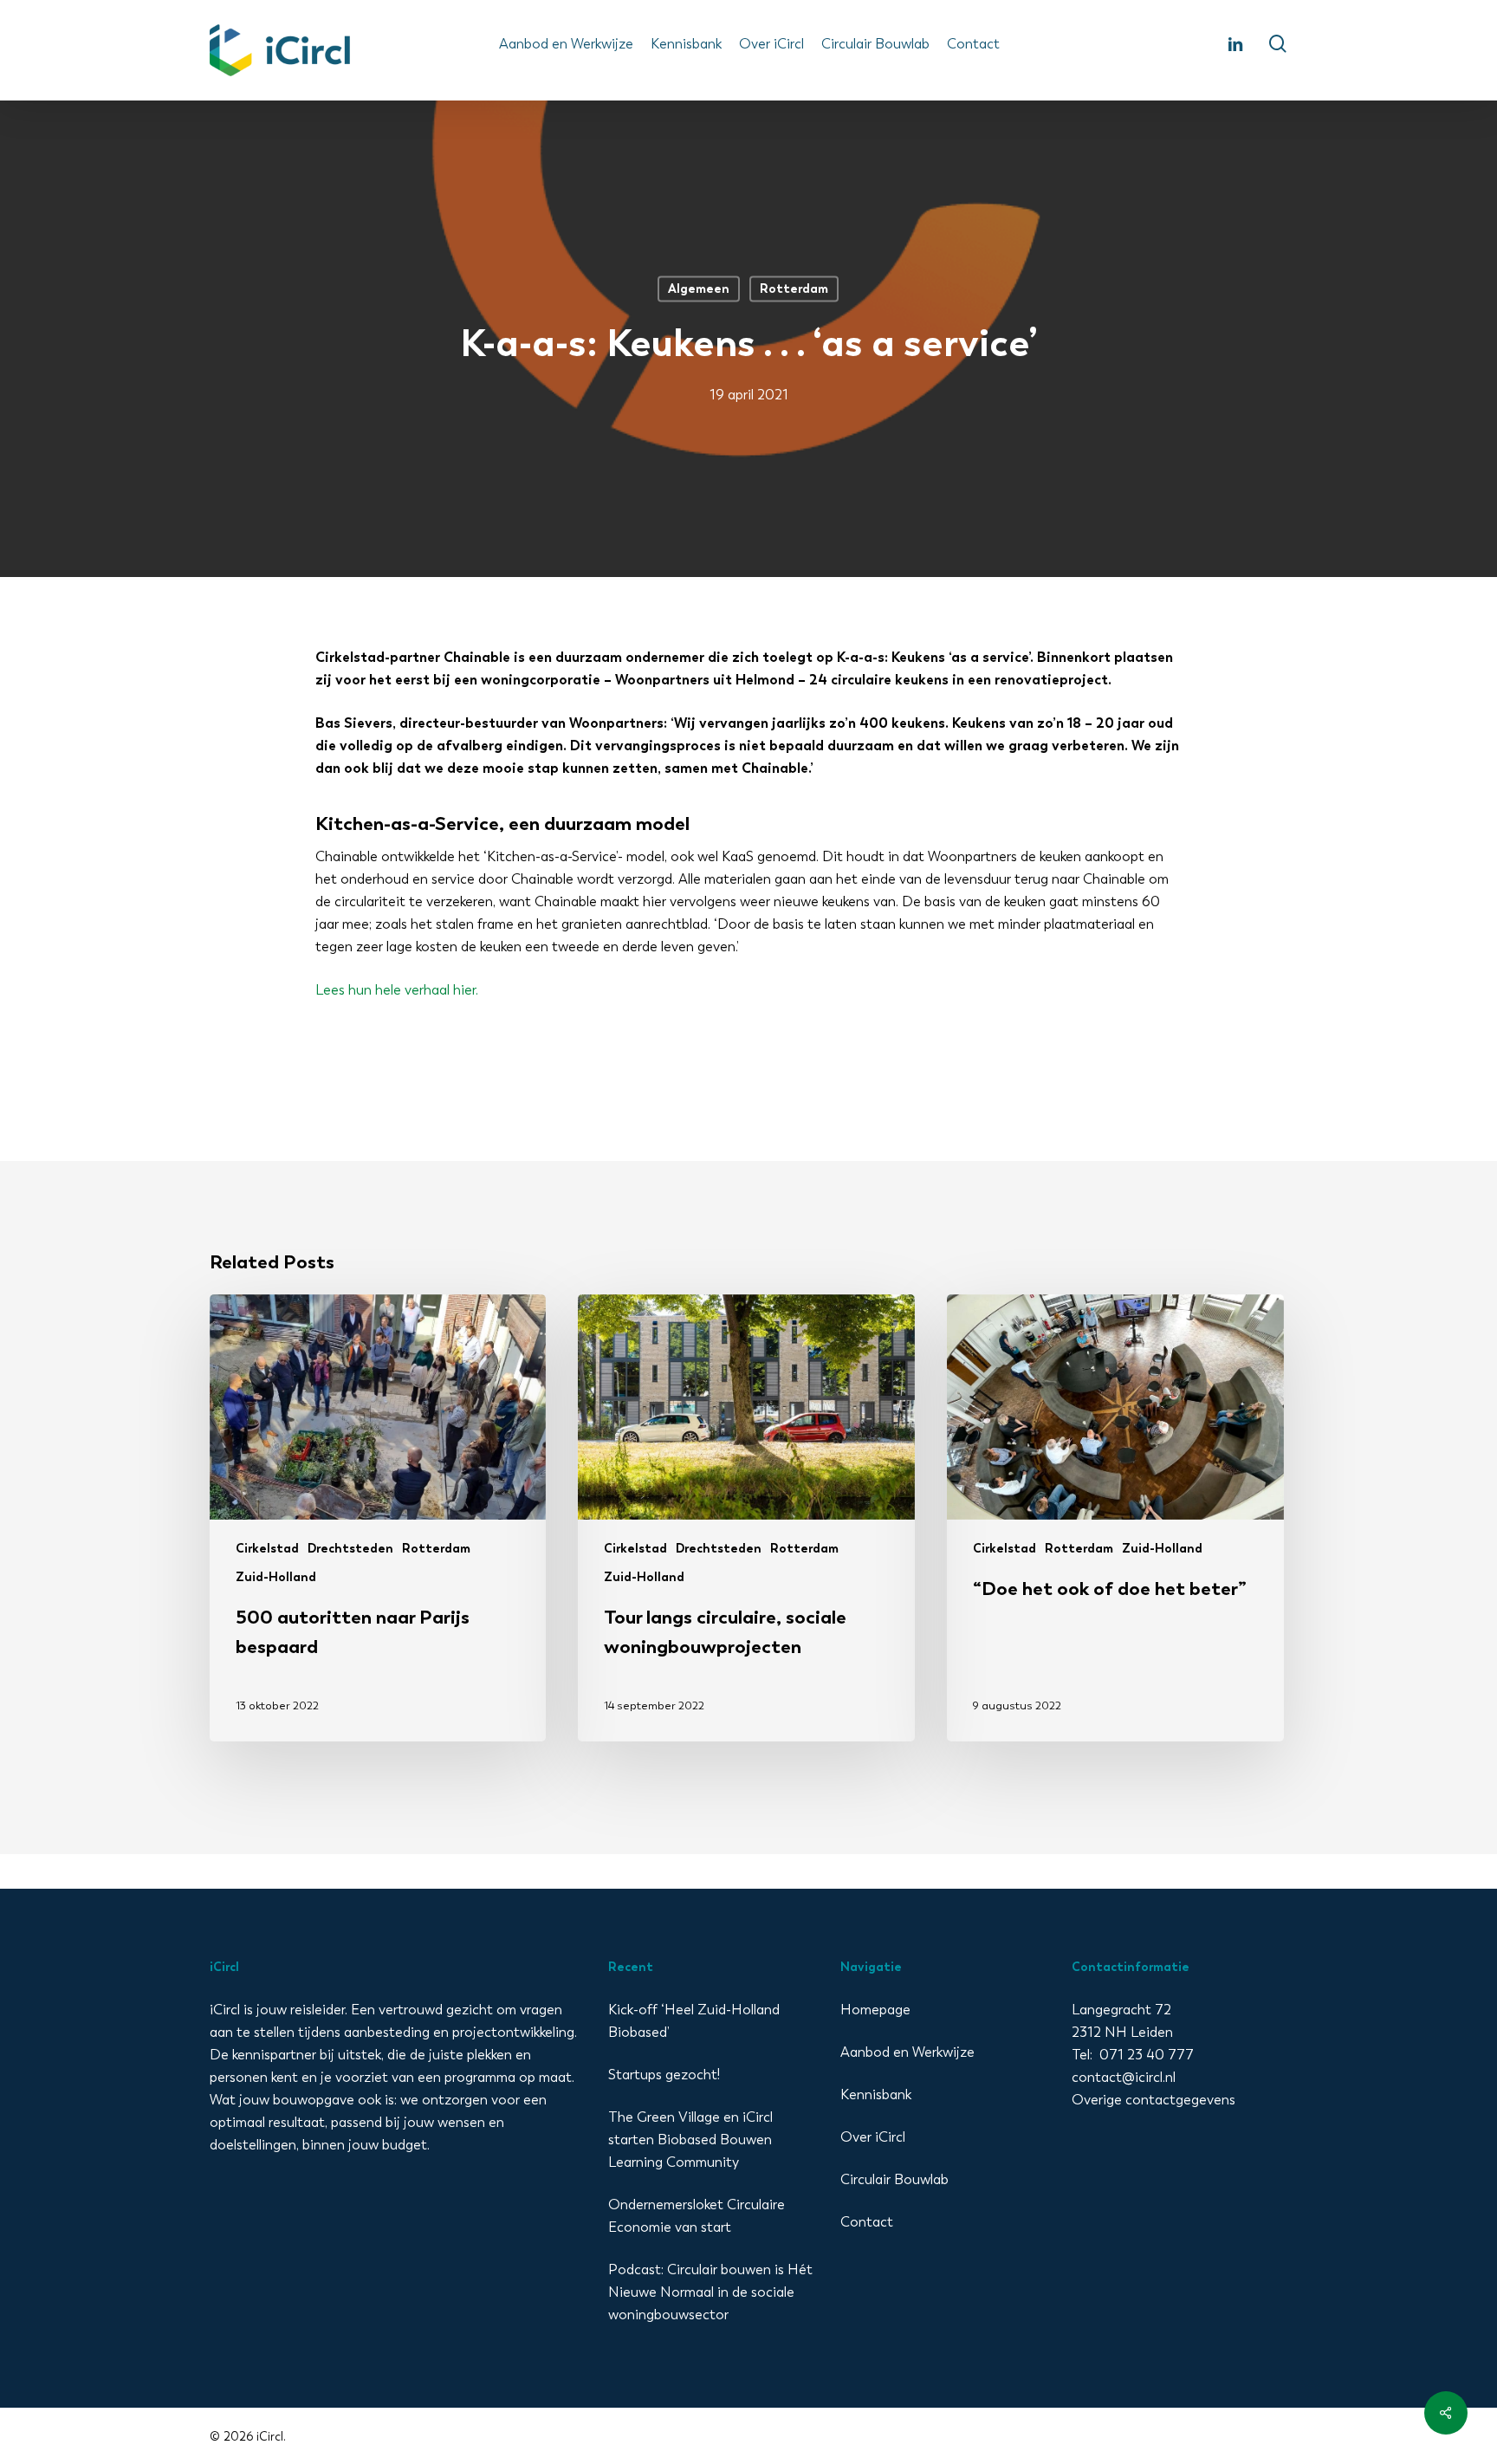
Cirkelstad (267, 1549)
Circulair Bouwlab (894, 2179)
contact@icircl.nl (1124, 2077)
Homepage (875, 2010)
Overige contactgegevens (1154, 2100)
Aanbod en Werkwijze (907, 2052)
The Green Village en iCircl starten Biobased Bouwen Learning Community (690, 2140)
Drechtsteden (350, 1549)
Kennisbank (876, 2094)
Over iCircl (873, 2137)
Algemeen (699, 289)
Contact (867, 2222)
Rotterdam (794, 289)
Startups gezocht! (664, 2075)
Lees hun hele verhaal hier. (397, 990)
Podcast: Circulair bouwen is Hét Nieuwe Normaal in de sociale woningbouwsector (710, 2292)
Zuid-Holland (276, 1577)
